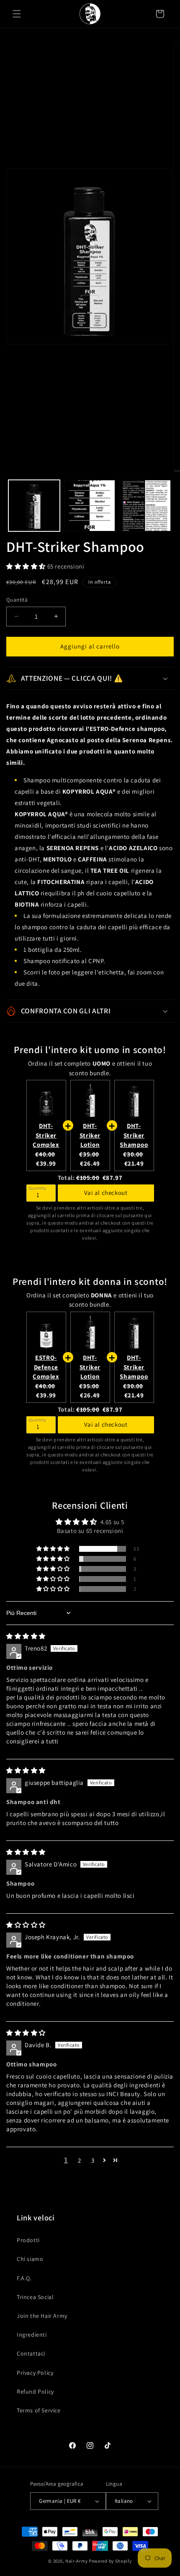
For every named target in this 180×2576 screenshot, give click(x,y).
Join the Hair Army (42, 2316)
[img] (26, 1636)
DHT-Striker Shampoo (134, 1135)
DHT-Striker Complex (46, 1135)
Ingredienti (32, 2335)
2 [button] (80, 2160)
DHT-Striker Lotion (90, 1135)
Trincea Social (35, 2297)
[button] (17, 14)
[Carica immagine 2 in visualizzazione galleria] (90, 506)
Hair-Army (76, 2561)
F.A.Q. (24, 2278)
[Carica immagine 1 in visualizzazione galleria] (34, 506)
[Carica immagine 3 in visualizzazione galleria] (145, 506)
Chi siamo (30, 2259)
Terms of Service (39, 2410)
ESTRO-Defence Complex (46, 1367)
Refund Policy (35, 2391)
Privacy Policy (35, 2373)
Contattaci (31, 2353)
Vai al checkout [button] (106, 1193)
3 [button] (93, 2160)
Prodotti (28, 2240)
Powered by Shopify (110, 2561)
